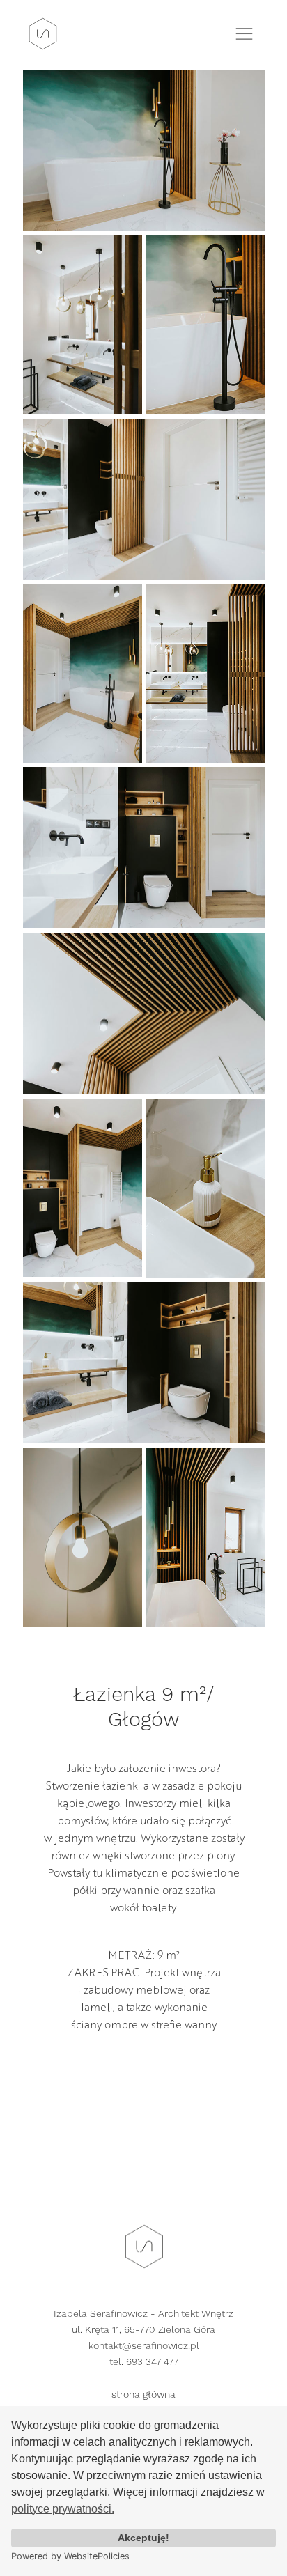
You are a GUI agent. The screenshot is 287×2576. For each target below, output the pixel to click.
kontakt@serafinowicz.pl (144, 2345)
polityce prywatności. (63, 2509)
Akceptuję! (143, 2538)
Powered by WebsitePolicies (70, 2556)
